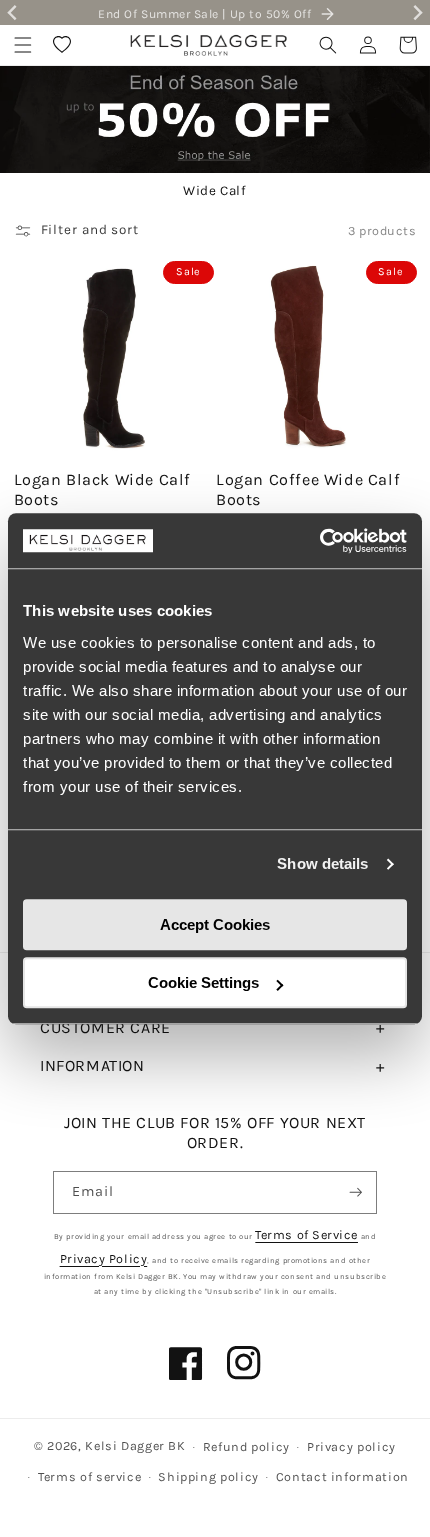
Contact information (342, 1476)
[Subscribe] (356, 1192)
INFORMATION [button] (92, 1065)
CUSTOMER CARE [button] (105, 1027)
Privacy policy (351, 1446)
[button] (23, 45)
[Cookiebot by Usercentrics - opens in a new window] (319, 541)
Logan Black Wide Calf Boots (103, 490)
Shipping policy (208, 1476)
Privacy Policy (104, 1258)
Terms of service (89, 1476)
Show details (322, 863)
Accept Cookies (215, 924)
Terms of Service (306, 1234)
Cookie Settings (203, 982)
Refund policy (246, 1446)
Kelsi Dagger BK (135, 1445)
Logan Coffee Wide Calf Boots (308, 490)
